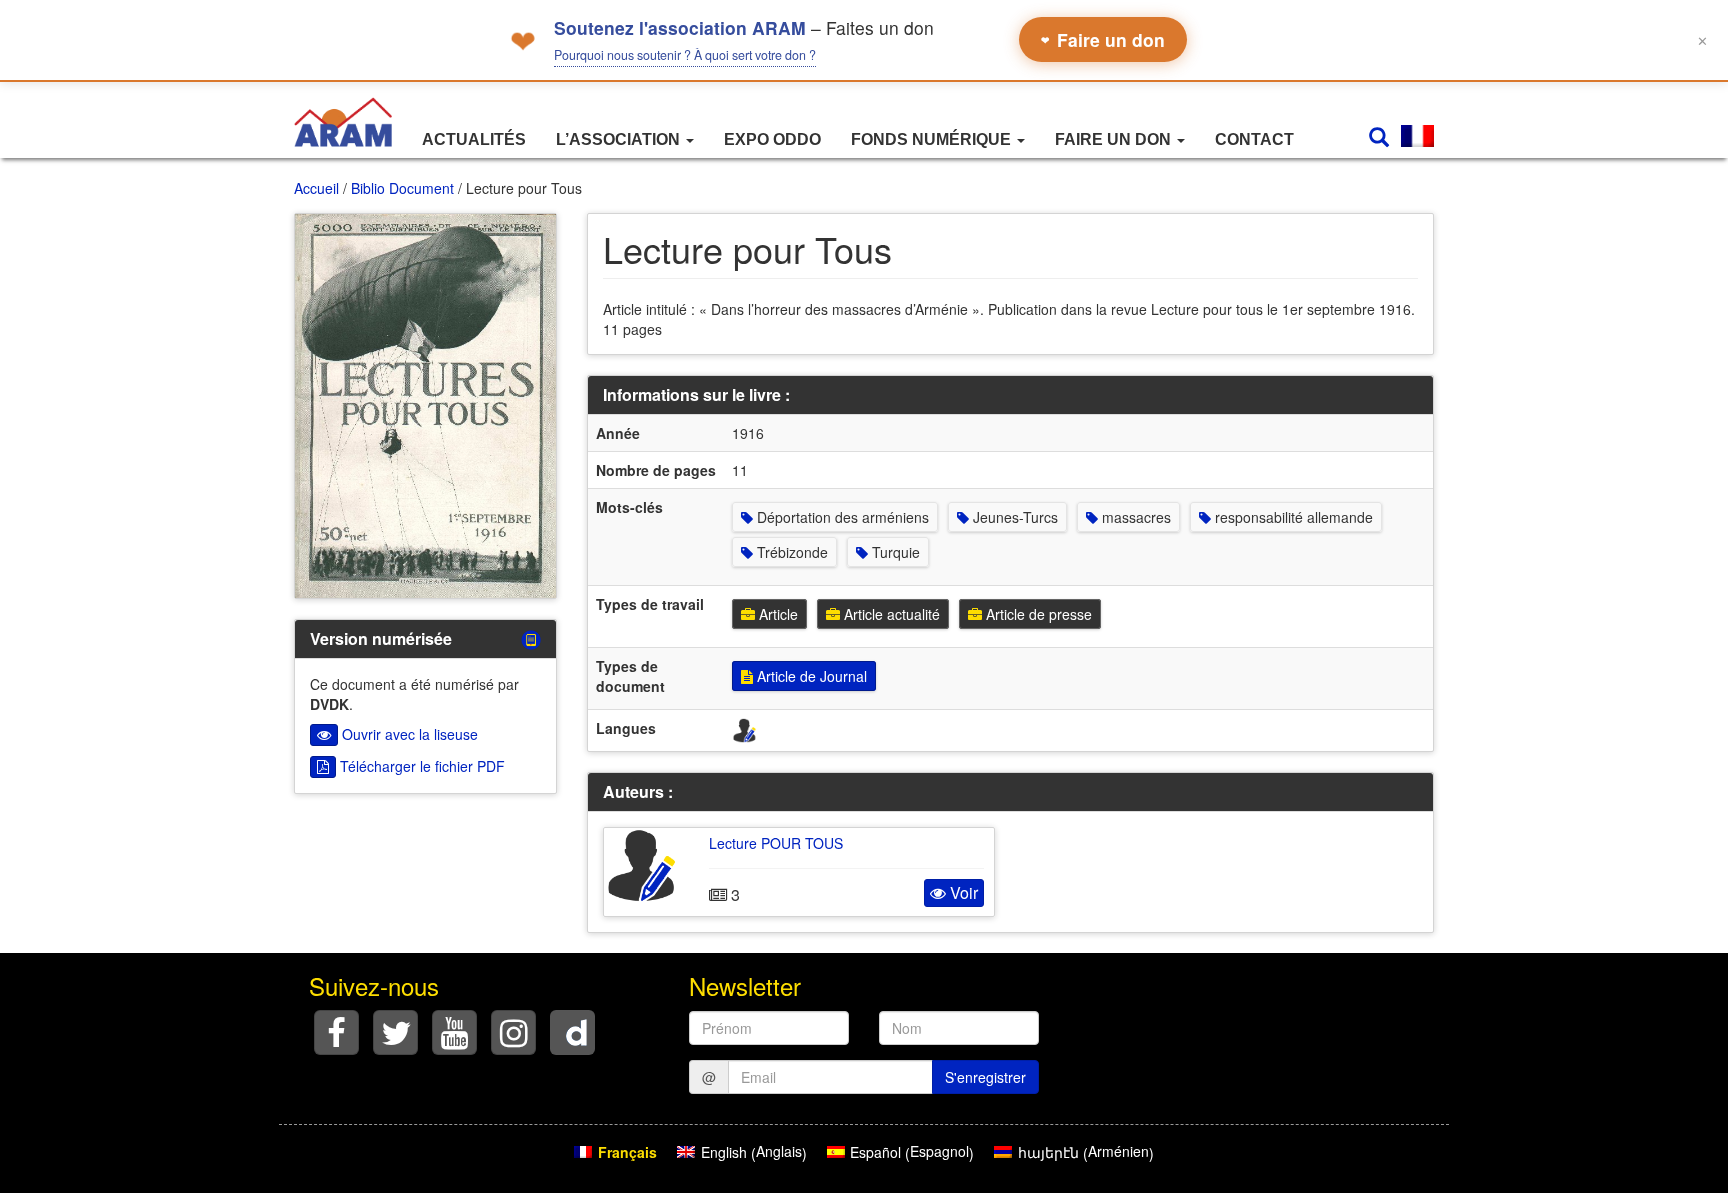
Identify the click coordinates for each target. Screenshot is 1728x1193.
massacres (1134, 517)
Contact (1254, 139)
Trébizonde (790, 552)
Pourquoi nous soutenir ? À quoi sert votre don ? (685, 55)
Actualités (474, 139)
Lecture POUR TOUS (776, 843)
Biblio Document (402, 188)
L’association (620, 139)
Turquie (894, 552)
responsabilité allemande (1292, 517)
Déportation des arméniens (841, 517)
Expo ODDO (772, 139)
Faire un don (1103, 39)
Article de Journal (810, 676)
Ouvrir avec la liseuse (408, 734)
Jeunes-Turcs (1013, 517)
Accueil (316, 188)
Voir (962, 892)
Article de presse (1037, 614)
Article (776, 614)
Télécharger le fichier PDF (420, 766)
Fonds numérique (933, 139)
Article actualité (890, 614)
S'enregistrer (985, 1077)
